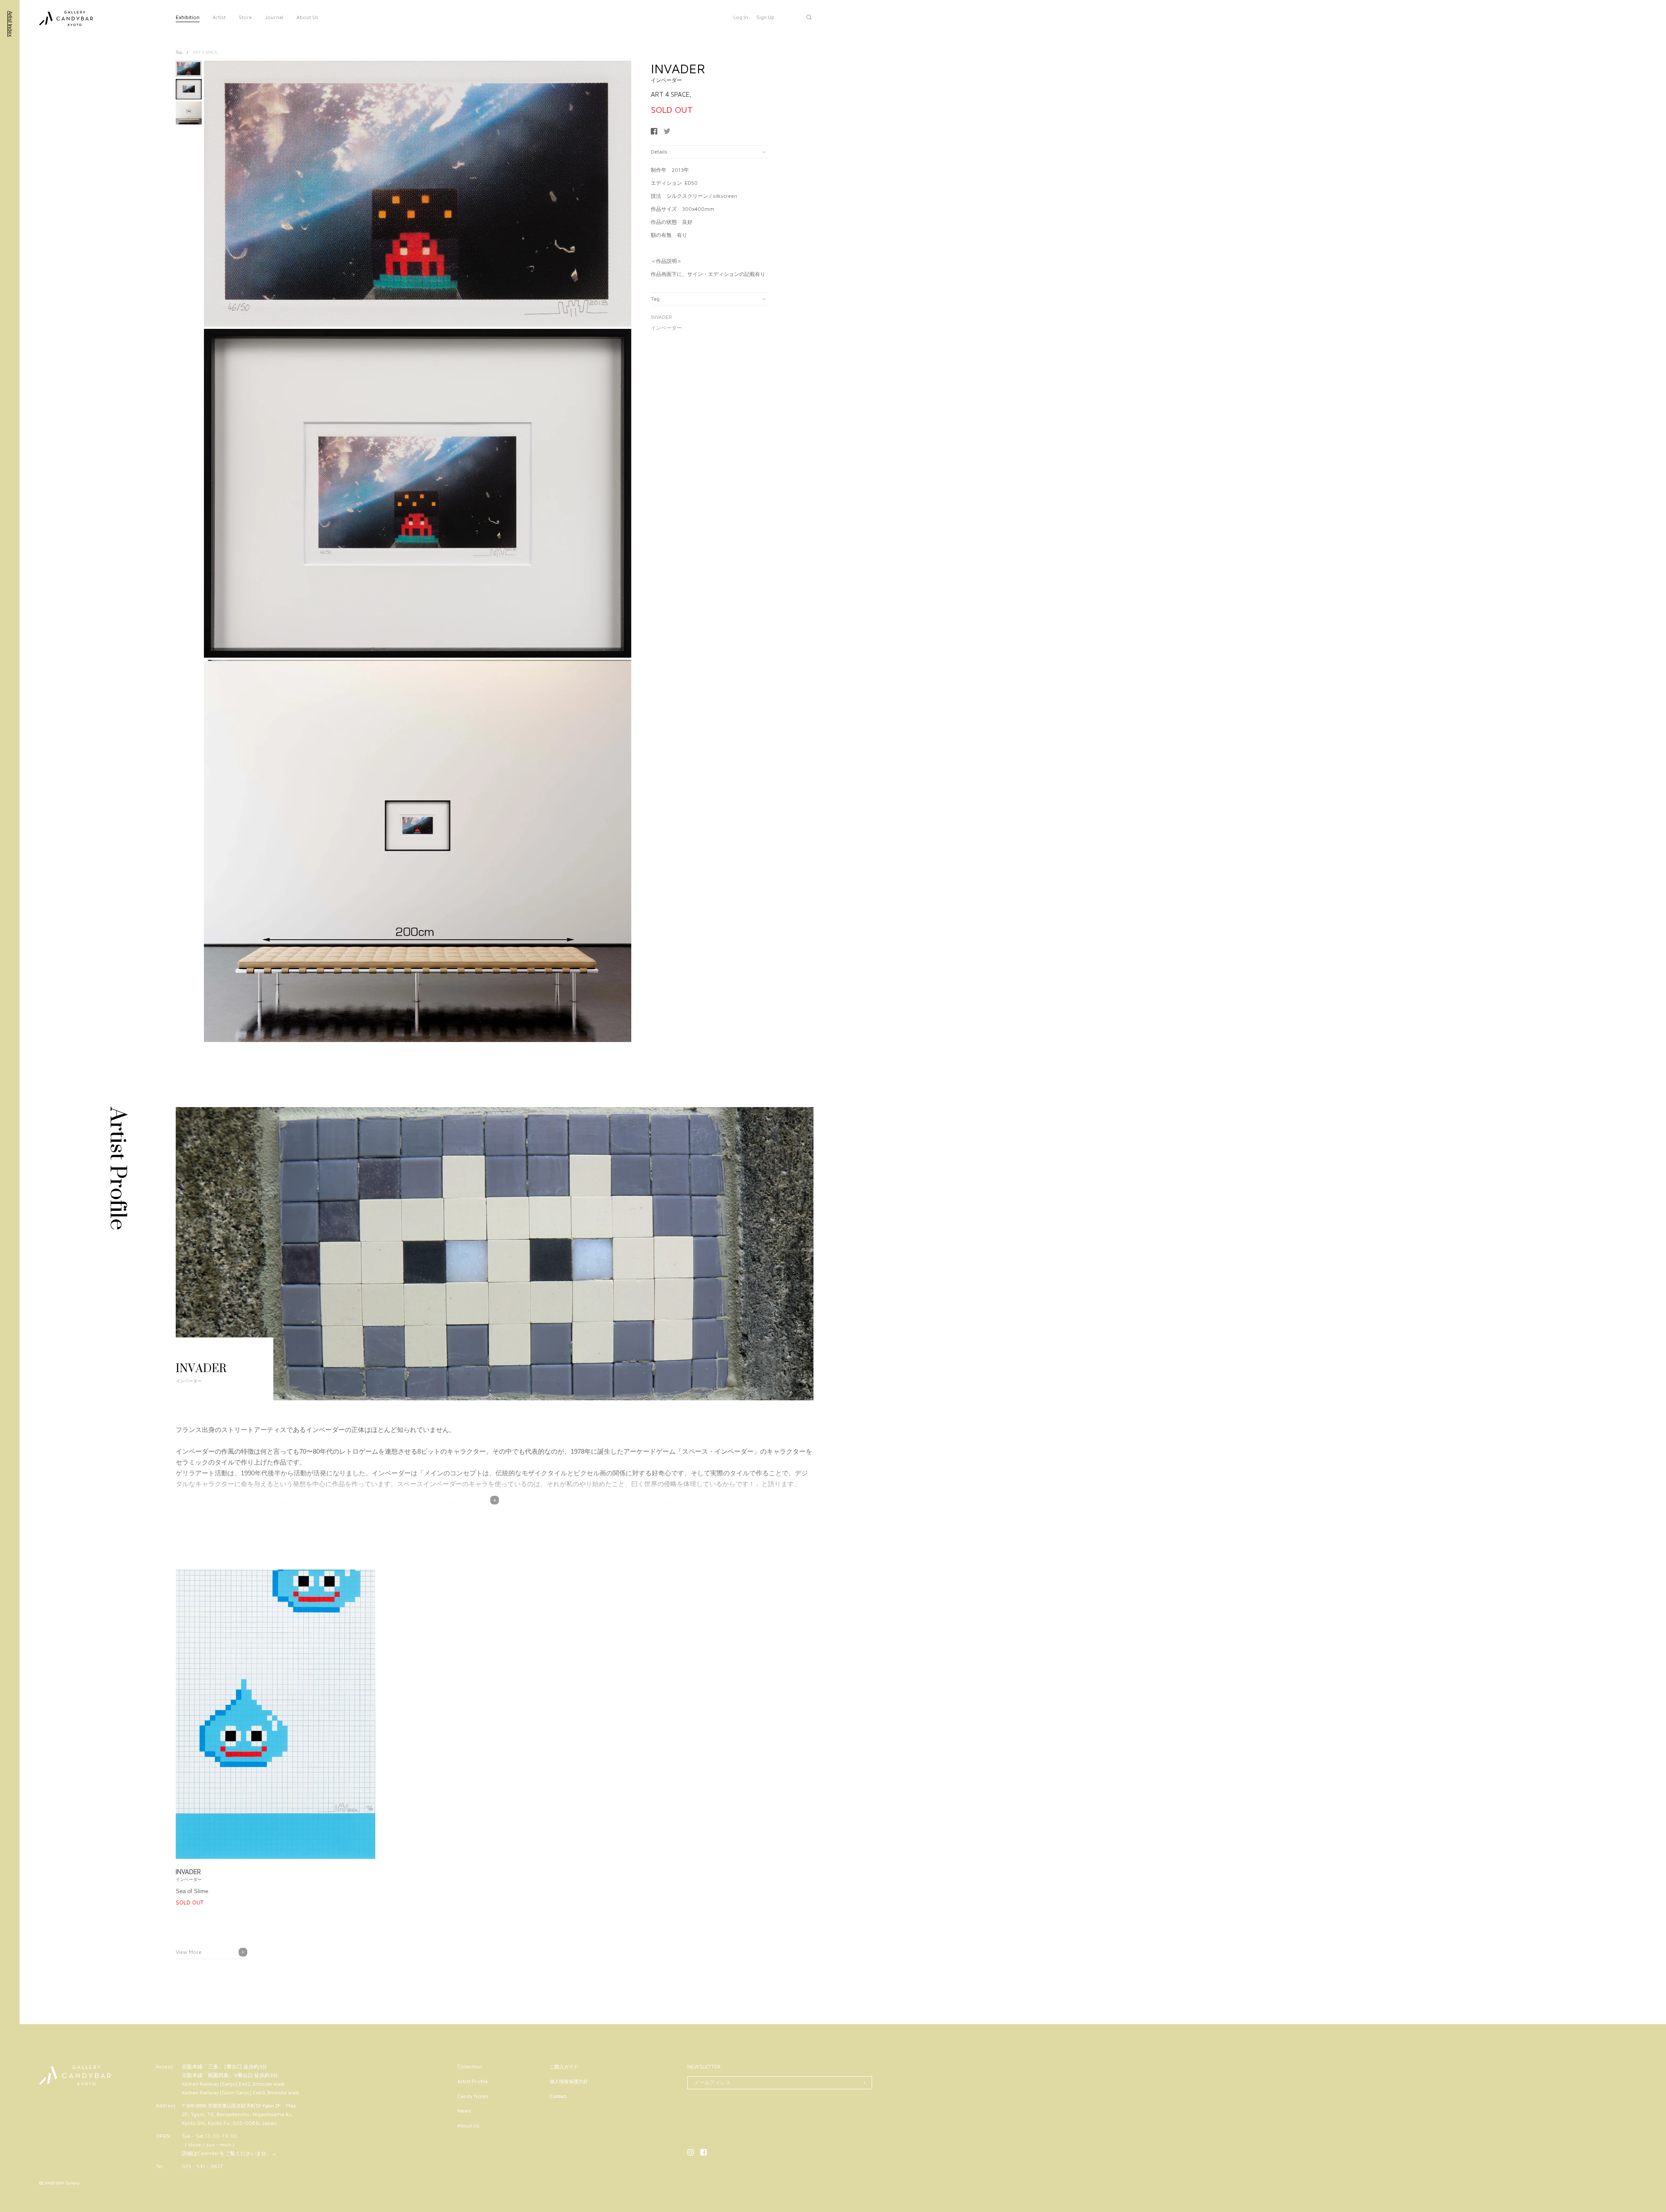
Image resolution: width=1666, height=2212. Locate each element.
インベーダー (666, 328)
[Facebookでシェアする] (654, 131)
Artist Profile (473, 2081)
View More (189, 1952)
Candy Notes (473, 2096)
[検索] (809, 17)
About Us (307, 17)
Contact (558, 2096)
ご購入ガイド (564, 2067)
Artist (219, 17)
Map (291, 2105)
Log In (741, 17)
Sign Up (765, 17)
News (464, 2111)
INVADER (661, 317)
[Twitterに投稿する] (667, 131)
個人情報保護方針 (569, 2081)
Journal (274, 17)
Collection (470, 2066)
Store (245, 17)
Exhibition (188, 17)
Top (179, 52)
